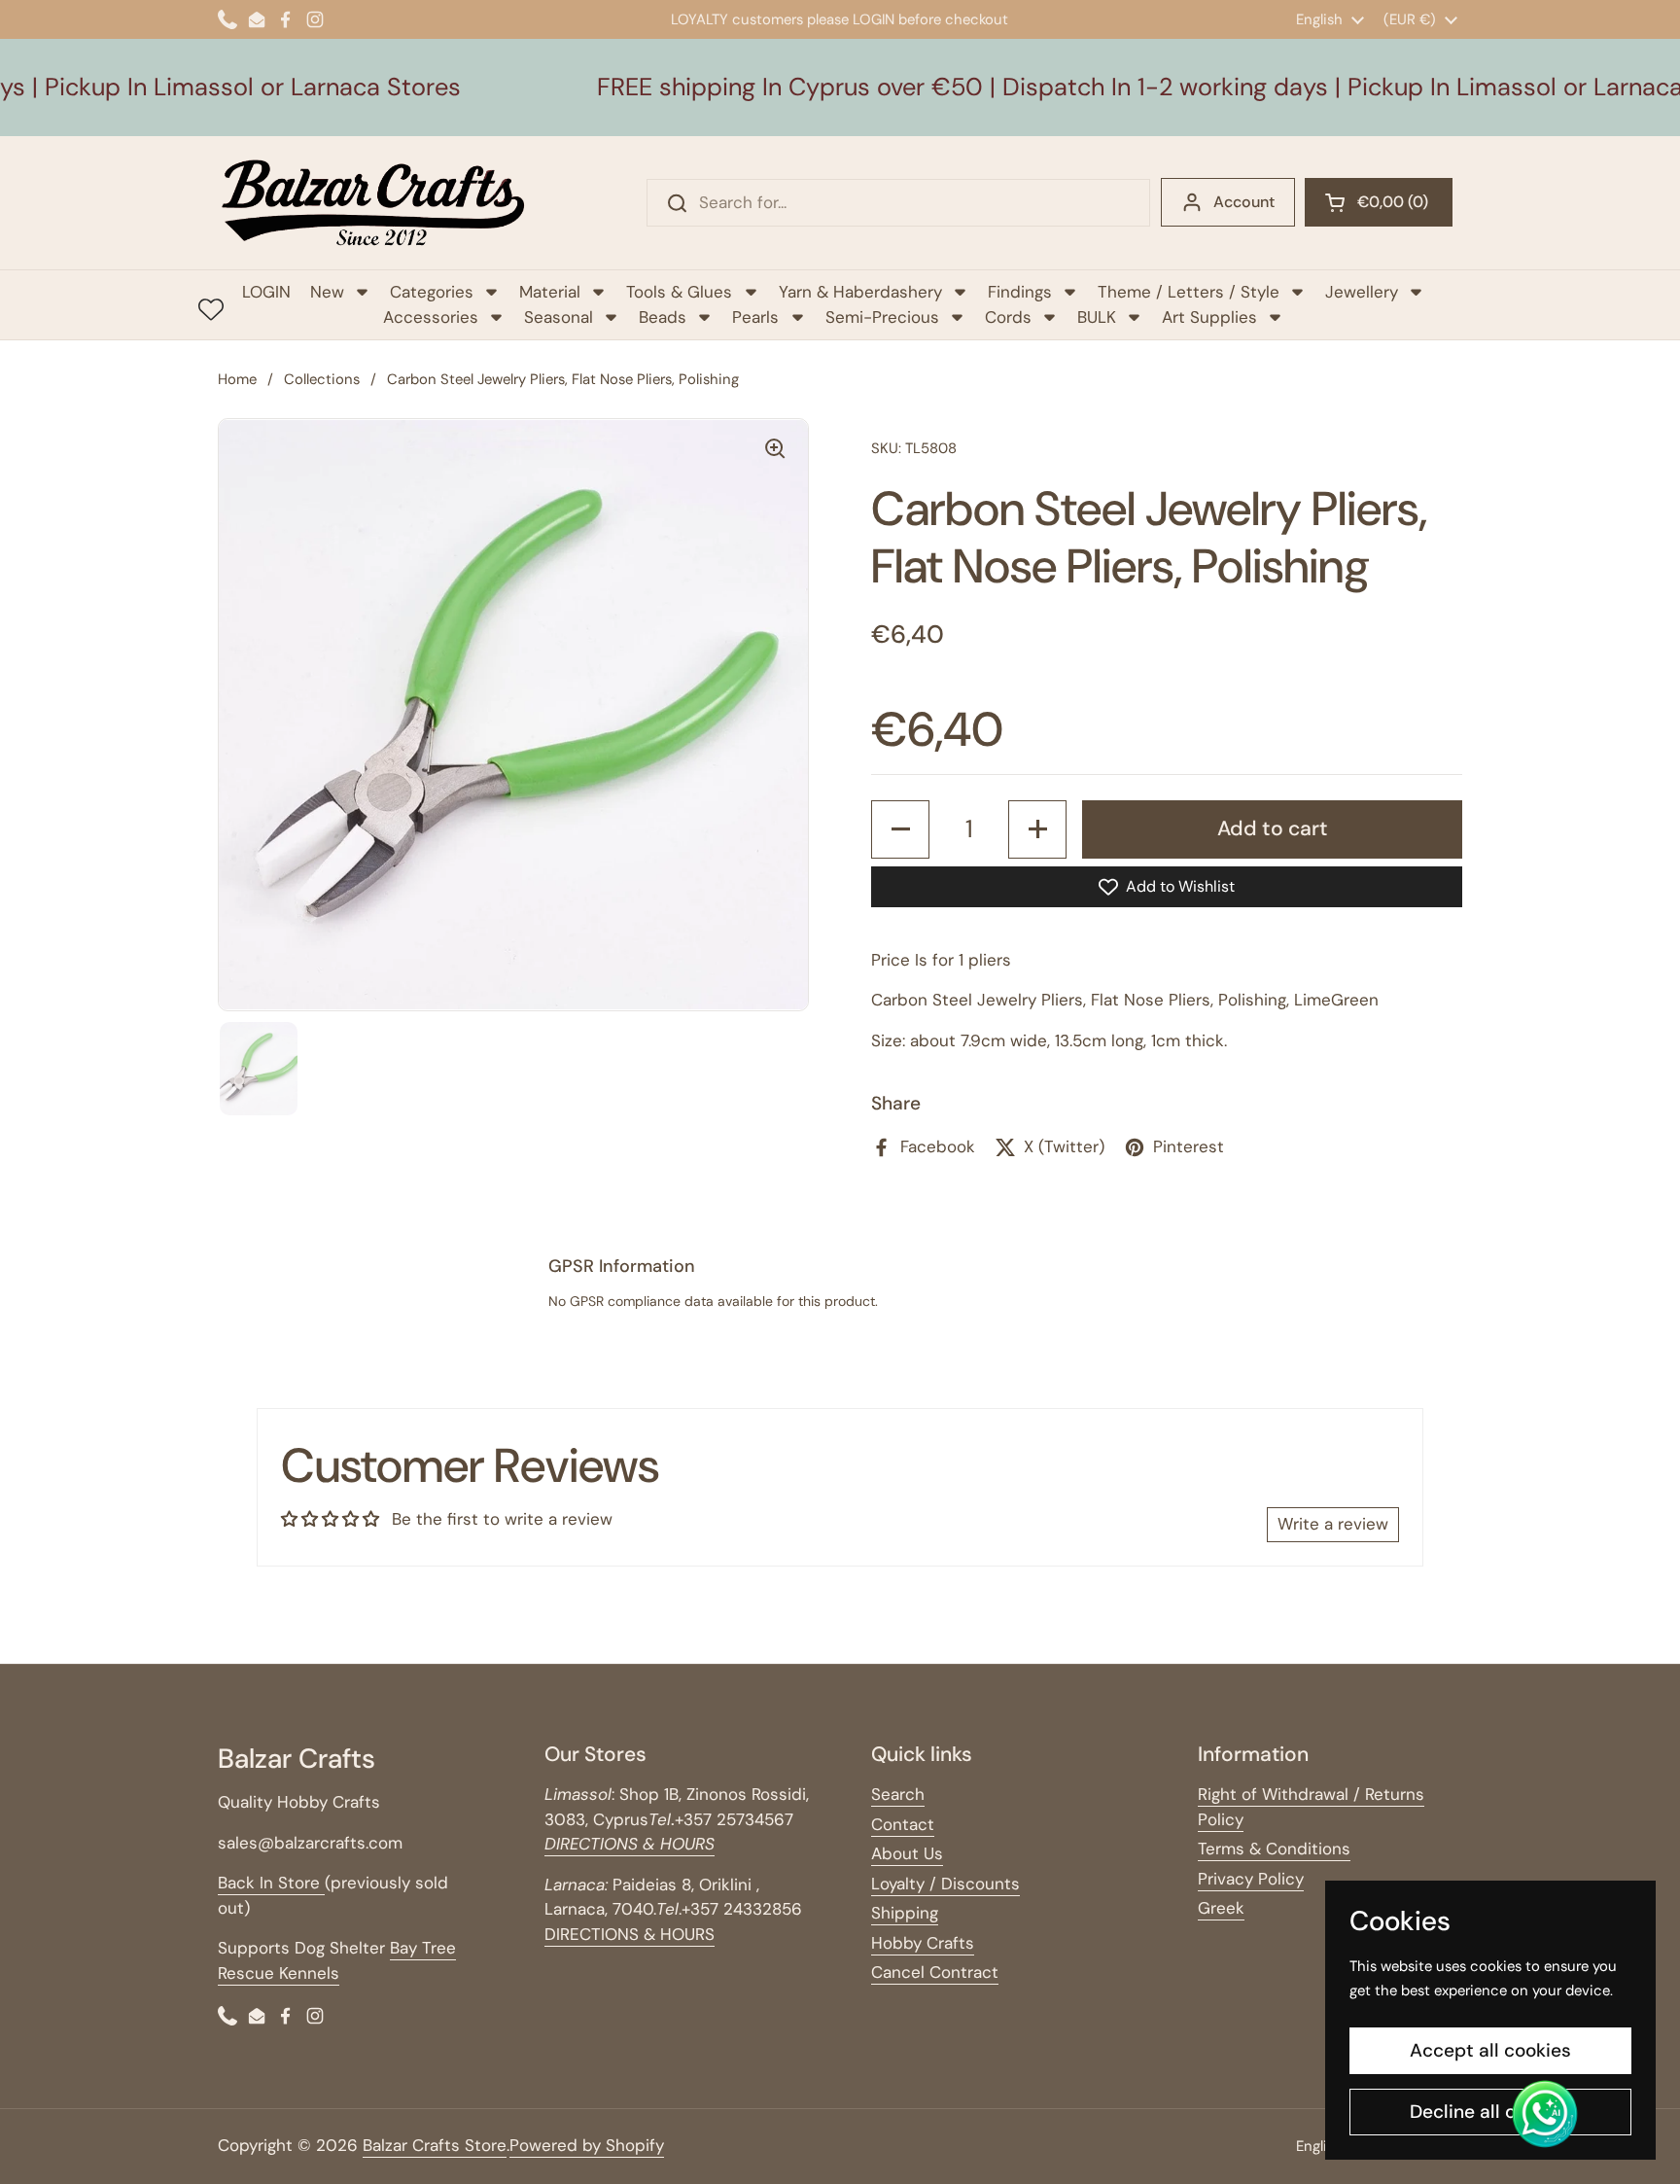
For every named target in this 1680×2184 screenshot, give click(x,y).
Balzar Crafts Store (435, 2145)
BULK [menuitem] (1097, 317)
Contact (903, 1824)
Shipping (905, 1913)
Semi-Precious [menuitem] (882, 317)
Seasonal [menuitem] (559, 317)
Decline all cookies (1491, 2112)
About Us (907, 1853)
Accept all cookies (1490, 2050)
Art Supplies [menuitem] (1209, 317)
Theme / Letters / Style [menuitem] (1189, 292)
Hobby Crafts (923, 1943)
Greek (1221, 1908)
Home (237, 379)
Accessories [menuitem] (431, 317)
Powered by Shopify (587, 2145)
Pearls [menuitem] (755, 317)
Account (1244, 202)
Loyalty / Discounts (945, 1884)
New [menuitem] (327, 292)
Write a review (1333, 1524)
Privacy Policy (1251, 1879)
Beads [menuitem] (663, 317)
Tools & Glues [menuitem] (679, 292)
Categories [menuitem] (432, 292)
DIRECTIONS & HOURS (630, 1934)
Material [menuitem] (550, 292)
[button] (1379, 202)
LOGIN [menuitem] (266, 292)
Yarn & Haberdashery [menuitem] (860, 292)
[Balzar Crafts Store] (373, 203)
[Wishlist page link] (211, 309)
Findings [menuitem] (1020, 292)
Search (898, 1794)
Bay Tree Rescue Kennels (337, 1960)
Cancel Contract (935, 1972)
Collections (322, 379)
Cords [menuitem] (1008, 317)
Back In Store (271, 1883)
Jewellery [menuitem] (1362, 292)
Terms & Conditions (1274, 1849)
